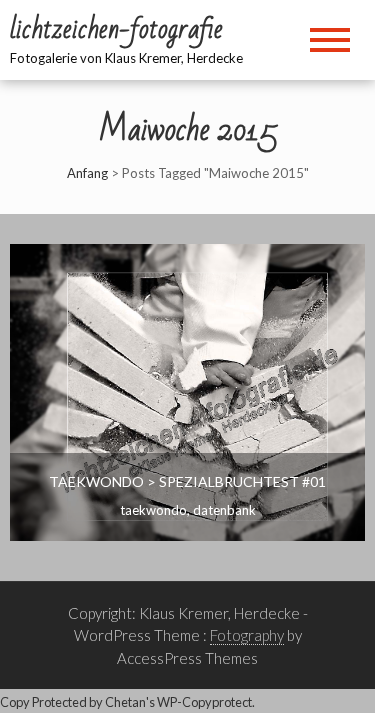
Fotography (247, 635)
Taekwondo (153, 510)
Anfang (87, 173)
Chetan (125, 702)
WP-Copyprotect (204, 702)
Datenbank (224, 510)
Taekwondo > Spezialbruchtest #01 (187, 481)
